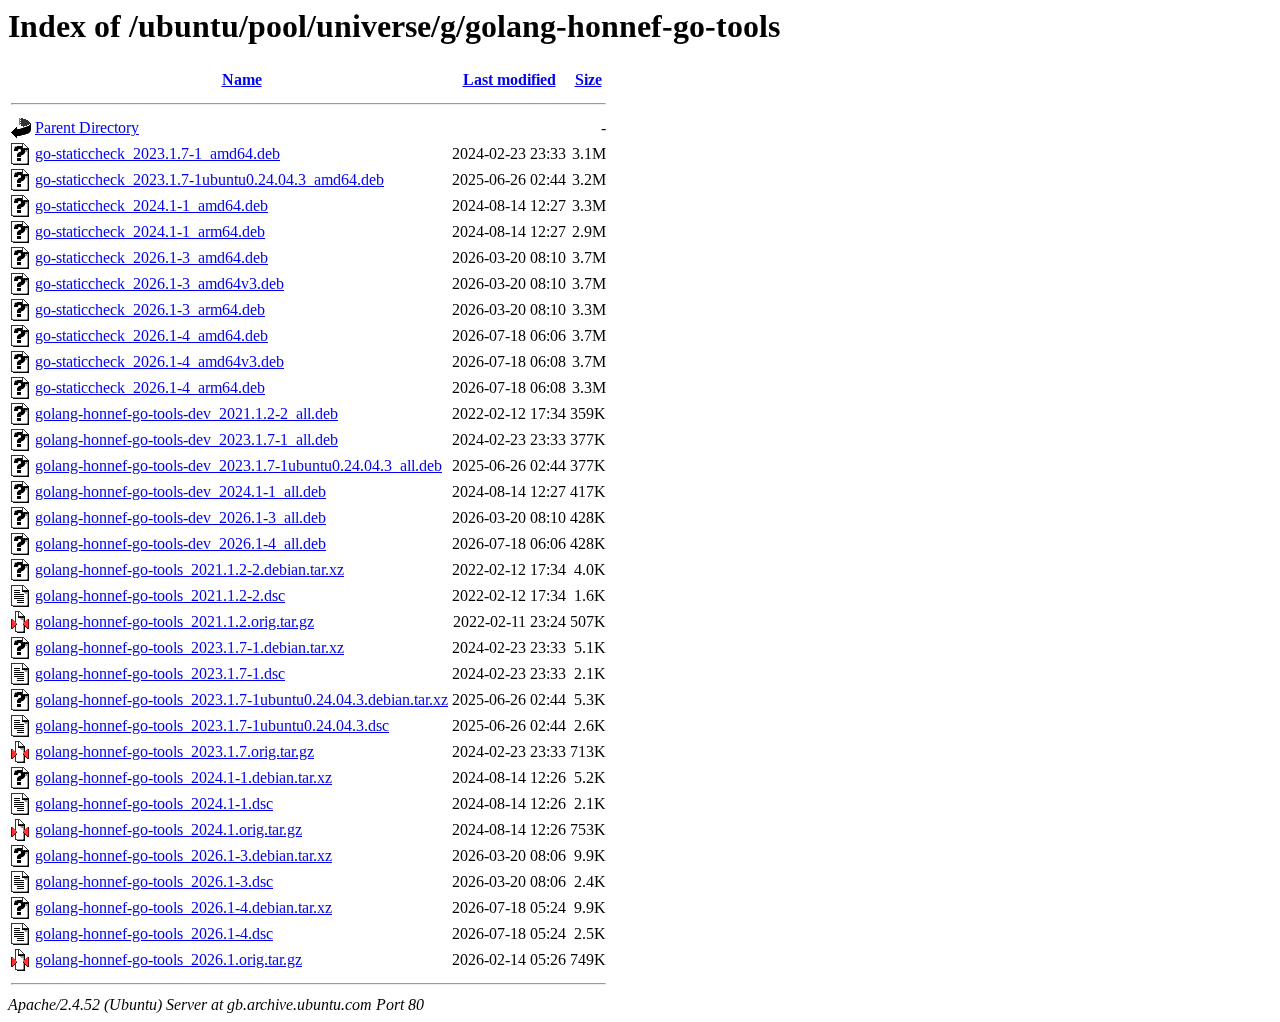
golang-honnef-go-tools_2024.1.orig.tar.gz (168, 829)
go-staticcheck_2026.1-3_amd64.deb (151, 257)
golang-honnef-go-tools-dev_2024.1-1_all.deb (180, 491)
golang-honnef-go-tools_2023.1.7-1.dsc (160, 673)
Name (242, 79)
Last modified (509, 79)
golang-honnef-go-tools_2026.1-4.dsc (154, 933)
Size (588, 79)
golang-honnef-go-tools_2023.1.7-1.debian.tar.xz (189, 647)
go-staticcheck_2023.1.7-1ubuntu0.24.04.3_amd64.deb (209, 179)
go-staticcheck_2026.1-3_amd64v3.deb (159, 283)
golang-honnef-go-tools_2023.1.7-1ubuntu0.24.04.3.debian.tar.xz (241, 699)
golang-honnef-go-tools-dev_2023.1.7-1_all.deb (186, 439)
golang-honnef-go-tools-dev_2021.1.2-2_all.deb (186, 413)
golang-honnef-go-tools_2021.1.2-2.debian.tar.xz (189, 569)
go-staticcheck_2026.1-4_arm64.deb (150, 387)
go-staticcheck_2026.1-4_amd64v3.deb (159, 361)
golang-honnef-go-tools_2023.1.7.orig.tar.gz (174, 751)
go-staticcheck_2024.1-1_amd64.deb (151, 205)
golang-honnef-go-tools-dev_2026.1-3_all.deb (180, 517)
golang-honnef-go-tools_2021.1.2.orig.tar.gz (174, 621)
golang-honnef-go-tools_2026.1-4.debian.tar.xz (183, 907)
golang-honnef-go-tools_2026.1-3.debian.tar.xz (183, 855)
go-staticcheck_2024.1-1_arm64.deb (150, 231)
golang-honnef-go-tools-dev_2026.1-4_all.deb (180, 543)
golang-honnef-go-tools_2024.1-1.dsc (154, 803)
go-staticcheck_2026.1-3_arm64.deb (150, 309)
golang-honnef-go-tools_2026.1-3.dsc (154, 881)
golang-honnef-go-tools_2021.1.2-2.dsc (160, 595)
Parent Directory (87, 127)
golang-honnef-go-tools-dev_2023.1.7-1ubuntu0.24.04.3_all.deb (238, 465)
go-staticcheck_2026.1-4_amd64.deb (151, 335)
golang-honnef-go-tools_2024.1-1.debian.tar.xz (183, 777)
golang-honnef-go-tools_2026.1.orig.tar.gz (168, 959)
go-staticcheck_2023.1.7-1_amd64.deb (157, 153)
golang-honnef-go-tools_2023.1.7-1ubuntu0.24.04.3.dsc (212, 725)
